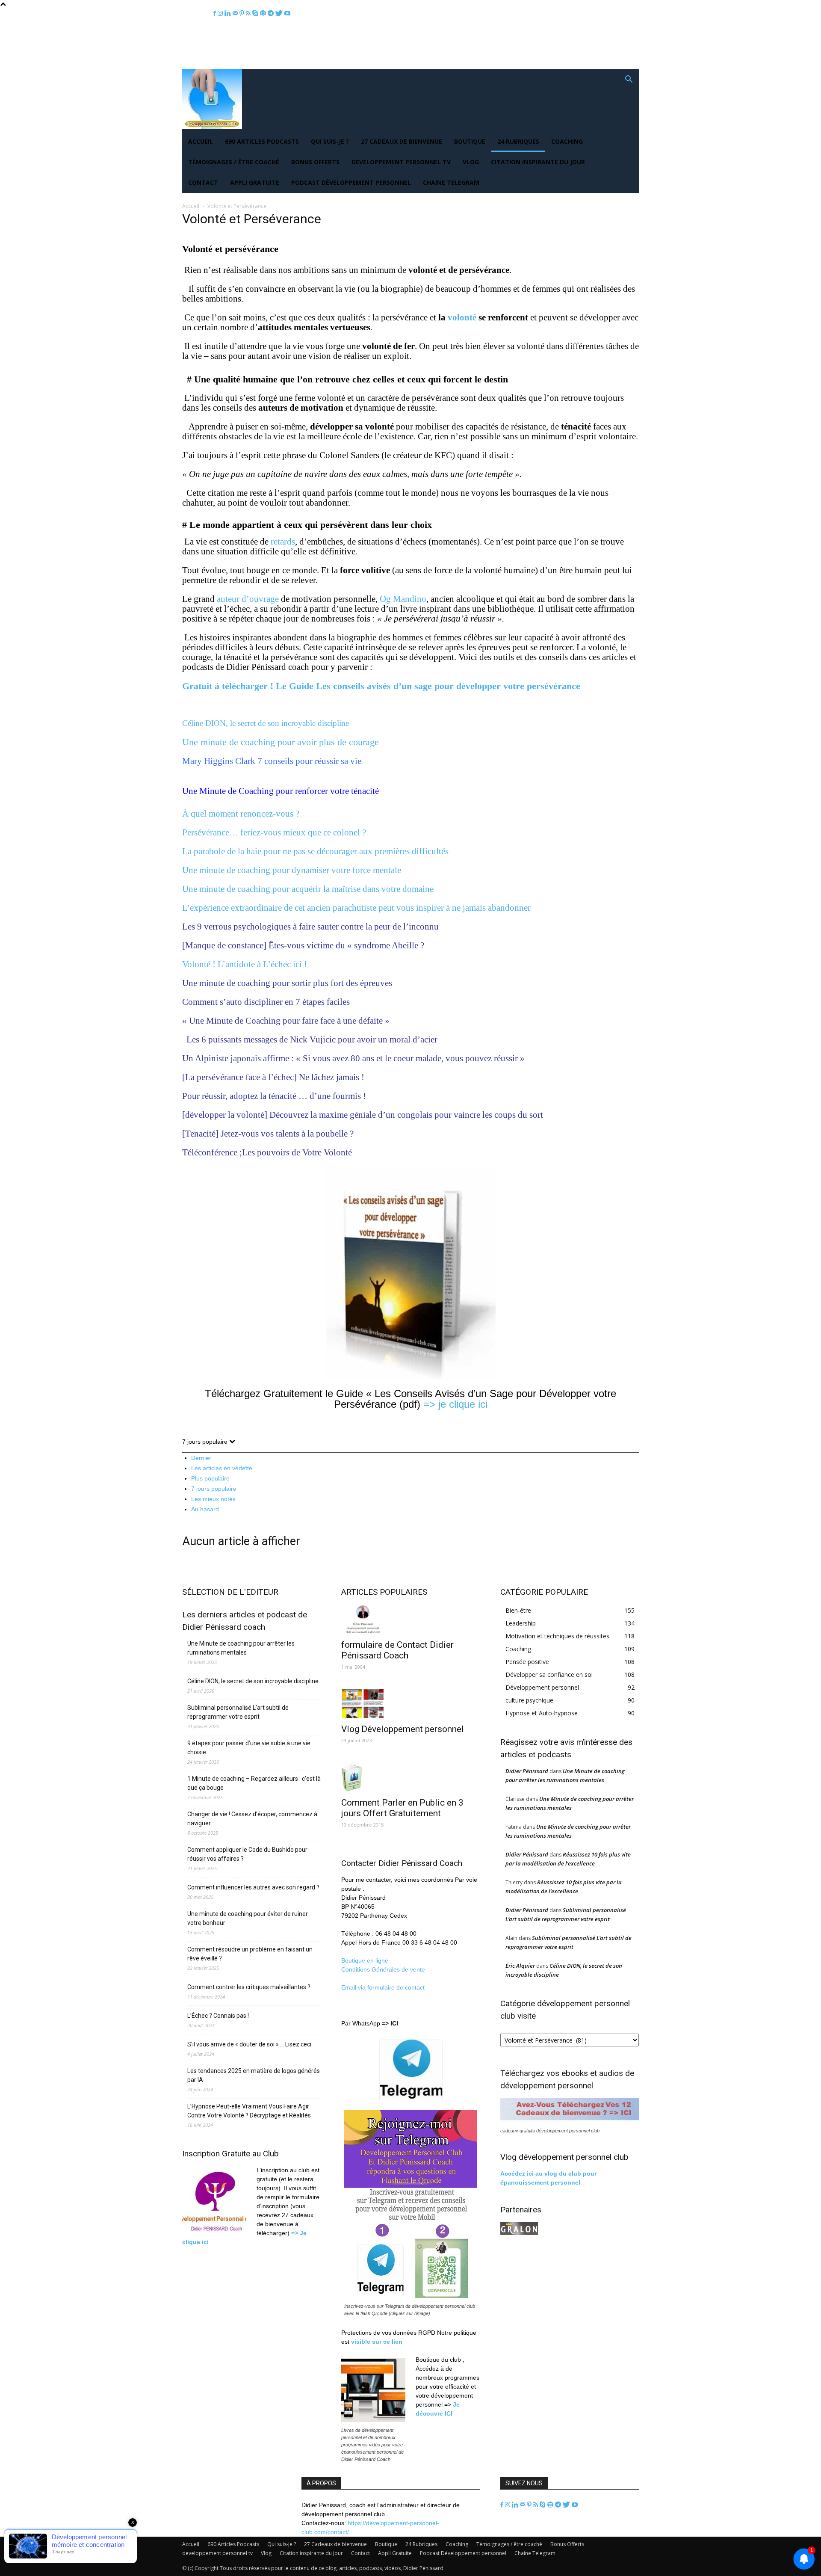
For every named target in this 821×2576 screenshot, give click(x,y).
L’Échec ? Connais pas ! (218, 2016)
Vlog (471, 162)
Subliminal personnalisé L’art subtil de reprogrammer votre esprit (238, 1712)
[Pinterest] (243, 13)
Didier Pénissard (527, 1771)
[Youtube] (287, 13)
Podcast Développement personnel (351, 182)
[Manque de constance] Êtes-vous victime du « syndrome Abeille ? (304, 945)
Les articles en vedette (222, 1468)
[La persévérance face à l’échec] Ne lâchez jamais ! (273, 1077)
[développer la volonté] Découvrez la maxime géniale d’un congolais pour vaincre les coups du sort (363, 1115)
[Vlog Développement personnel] (410, 1704)
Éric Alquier (520, 1966)
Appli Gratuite (255, 182)
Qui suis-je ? (330, 141)
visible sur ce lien (377, 2342)
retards (283, 542)
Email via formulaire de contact (384, 1987)
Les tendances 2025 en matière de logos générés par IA (254, 2075)
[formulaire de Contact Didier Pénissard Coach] (410, 1619)
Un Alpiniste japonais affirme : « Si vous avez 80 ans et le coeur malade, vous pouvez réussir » (353, 1058)
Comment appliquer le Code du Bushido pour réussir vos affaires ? (247, 1854)
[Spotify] (264, 13)
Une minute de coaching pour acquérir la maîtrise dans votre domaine (308, 889)
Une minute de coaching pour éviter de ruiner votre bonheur (248, 1918)
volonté (462, 317)
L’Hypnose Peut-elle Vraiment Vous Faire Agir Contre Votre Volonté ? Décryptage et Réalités (249, 2111)
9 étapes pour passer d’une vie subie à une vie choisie (249, 1748)
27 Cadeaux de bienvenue (402, 141)
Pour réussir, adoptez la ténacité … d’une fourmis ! (274, 1096)
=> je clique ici (455, 1404)
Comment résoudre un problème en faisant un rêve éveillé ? (250, 1954)
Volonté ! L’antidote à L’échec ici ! (245, 964)
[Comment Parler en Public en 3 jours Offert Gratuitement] (410, 1777)
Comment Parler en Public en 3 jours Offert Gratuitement (402, 1808)
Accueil (201, 141)
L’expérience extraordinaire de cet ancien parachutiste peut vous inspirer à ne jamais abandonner (356, 908)
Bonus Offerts (315, 162)
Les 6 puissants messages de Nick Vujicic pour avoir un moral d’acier (311, 1039)
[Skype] (256, 13)
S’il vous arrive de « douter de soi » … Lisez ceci (249, 2044)
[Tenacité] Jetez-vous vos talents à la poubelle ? (268, 1134)
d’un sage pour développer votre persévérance (384, 686)
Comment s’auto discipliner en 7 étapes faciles (266, 1002)
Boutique (470, 141)
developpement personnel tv (401, 162)
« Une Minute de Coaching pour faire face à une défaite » (286, 1021)
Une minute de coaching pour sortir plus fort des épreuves (287, 983)
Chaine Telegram (451, 182)
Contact (203, 182)
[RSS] (249, 13)
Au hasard (205, 1509)
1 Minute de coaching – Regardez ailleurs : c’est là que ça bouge (254, 1783)
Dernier (201, 1458)
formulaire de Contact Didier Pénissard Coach (397, 1650)
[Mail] (236, 13)
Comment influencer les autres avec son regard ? (253, 1887)
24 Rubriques (518, 141)
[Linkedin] (229, 13)
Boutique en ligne (365, 1960)
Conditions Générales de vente (383, 1969)
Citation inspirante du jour (538, 162)
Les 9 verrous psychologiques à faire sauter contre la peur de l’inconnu (310, 927)
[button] (629, 80)
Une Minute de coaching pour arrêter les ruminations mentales (241, 1648)
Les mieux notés (213, 1499)
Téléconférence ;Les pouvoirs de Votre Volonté (267, 1152)
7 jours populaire (214, 1489)
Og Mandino (403, 599)
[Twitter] (280, 13)
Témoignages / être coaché (234, 162)
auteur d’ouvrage (248, 599)
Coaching (567, 141)
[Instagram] (221, 13)
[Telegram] (272, 13)
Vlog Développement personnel (403, 1729)
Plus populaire (210, 1478)
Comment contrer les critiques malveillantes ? (249, 1987)
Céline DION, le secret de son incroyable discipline (253, 1681)
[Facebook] (215, 13)
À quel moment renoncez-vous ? (241, 814)
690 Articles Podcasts (262, 141)
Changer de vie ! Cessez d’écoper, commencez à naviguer (252, 1819)
